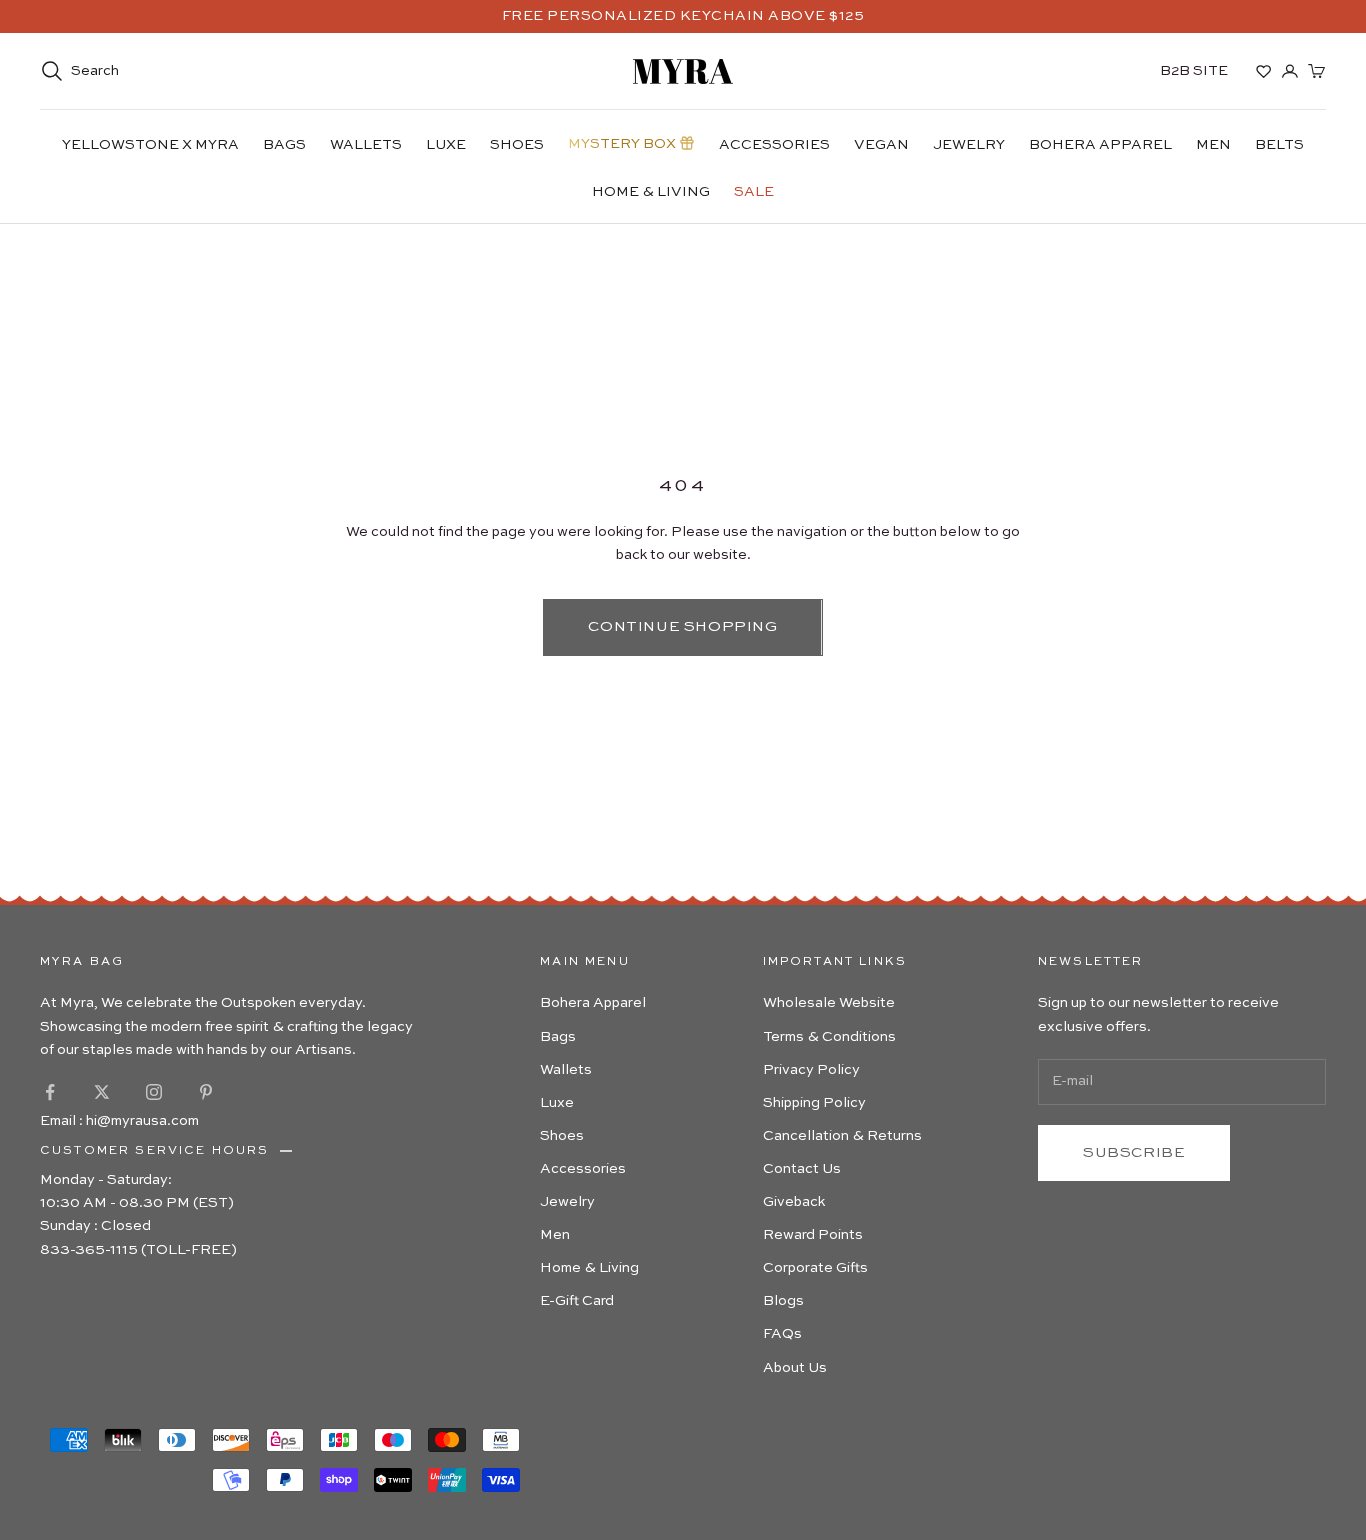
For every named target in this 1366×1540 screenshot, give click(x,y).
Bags (284, 145)
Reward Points (813, 1235)
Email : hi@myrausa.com (119, 1121)
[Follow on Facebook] (50, 1092)
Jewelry (969, 145)
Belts (1279, 145)
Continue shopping (682, 626)
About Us (795, 1368)
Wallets (366, 145)
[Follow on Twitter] (102, 1092)
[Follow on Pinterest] (206, 1092)
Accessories (774, 145)
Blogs (783, 1301)
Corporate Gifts (815, 1268)
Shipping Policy (814, 1103)
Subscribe (1134, 1152)
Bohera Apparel (1100, 145)
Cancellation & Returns (842, 1136)
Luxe (446, 145)
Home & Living (651, 192)
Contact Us (802, 1169)
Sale (754, 192)
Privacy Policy (811, 1070)
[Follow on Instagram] (154, 1092)
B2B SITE (1194, 71)
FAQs (782, 1334)
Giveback (794, 1202)
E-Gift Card (577, 1301)
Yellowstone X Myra (150, 145)
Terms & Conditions (829, 1037)
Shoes (517, 145)
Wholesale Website (829, 1003)
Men (1213, 145)
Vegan (881, 145)
